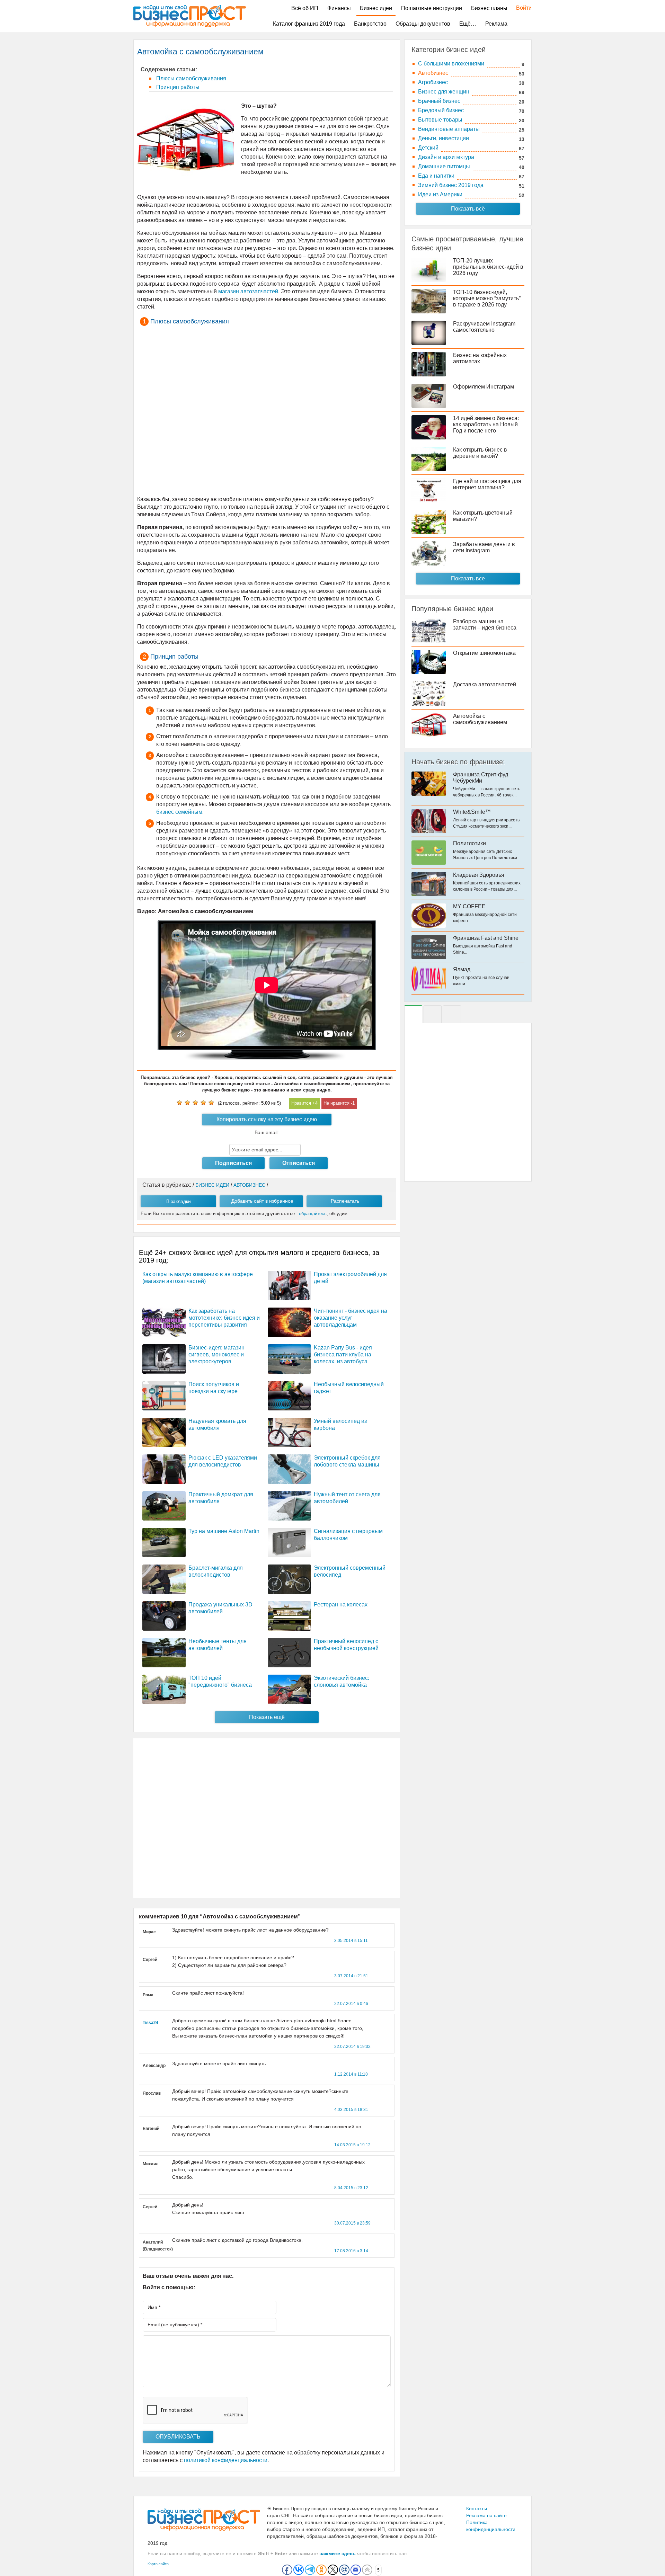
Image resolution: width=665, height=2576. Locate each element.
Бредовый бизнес (441, 110)
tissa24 (150, 2023)
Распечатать (345, 1201)
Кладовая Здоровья (479, 875)
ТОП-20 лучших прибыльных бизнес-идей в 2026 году (488, 267)
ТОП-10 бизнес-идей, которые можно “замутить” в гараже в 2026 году (487, 298)
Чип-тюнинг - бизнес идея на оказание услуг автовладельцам (351, 1318)
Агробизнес (433, 82)
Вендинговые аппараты (449, 129)
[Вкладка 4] (452, 1014)
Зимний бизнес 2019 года (451, 185)
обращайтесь (313, 1214)
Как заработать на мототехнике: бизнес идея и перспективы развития (224, 1318)
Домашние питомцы (444, 166)
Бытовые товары (440, 120)
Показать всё (468, 209)
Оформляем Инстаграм (484, 387)
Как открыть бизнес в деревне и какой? (480, 453)
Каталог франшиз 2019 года (309, 24)
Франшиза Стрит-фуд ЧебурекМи (481, 778)
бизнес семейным (179, 812)
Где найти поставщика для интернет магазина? (487, 484)
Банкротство (370, 24)
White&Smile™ (472, 812)
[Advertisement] (267, 412)
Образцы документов (423, 24)
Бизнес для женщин (444, 92)
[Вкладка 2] (433, 1014)
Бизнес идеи (376, 8)
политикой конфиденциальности (226, 2460)
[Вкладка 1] (413, 1014)
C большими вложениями (451, 64)
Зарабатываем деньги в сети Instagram (484, 547)
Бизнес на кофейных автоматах (480, 358)
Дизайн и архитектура (446, 157)
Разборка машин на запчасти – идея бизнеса (485, 625)
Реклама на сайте (486, 2515)
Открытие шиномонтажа (484, 653)
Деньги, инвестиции (444, 138)
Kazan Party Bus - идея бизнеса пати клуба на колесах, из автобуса (343, 1354)
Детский (428, 148)
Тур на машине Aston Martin (224, 1531)
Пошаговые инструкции (432, 8)
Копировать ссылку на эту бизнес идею (267, 1119)
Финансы (339, 8)
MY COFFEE (469, 906)
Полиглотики (469, 843)
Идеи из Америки (440, 194)
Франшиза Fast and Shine (486, 938)
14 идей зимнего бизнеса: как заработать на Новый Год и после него (486, 424)
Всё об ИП (305, 8)
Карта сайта (158, 2564)
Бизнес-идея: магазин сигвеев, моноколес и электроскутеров (216, 1354)
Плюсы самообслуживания (190, 78)
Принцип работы (177, 87)
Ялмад (462, 969)
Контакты (477, 2508)
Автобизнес (433, 73)
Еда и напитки (436, 176)
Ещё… (468, 24)
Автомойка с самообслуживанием (480, 719)
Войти (520, 8)
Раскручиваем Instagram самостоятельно (484, 327)
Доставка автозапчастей (485, 684)
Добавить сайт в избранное (262, 1201)
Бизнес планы (489, 8)
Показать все (468, 578)
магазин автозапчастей (248, 291)
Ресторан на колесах (341, 1605)
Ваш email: (267, 1132)
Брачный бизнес (439, 101)
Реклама (496, 24)
